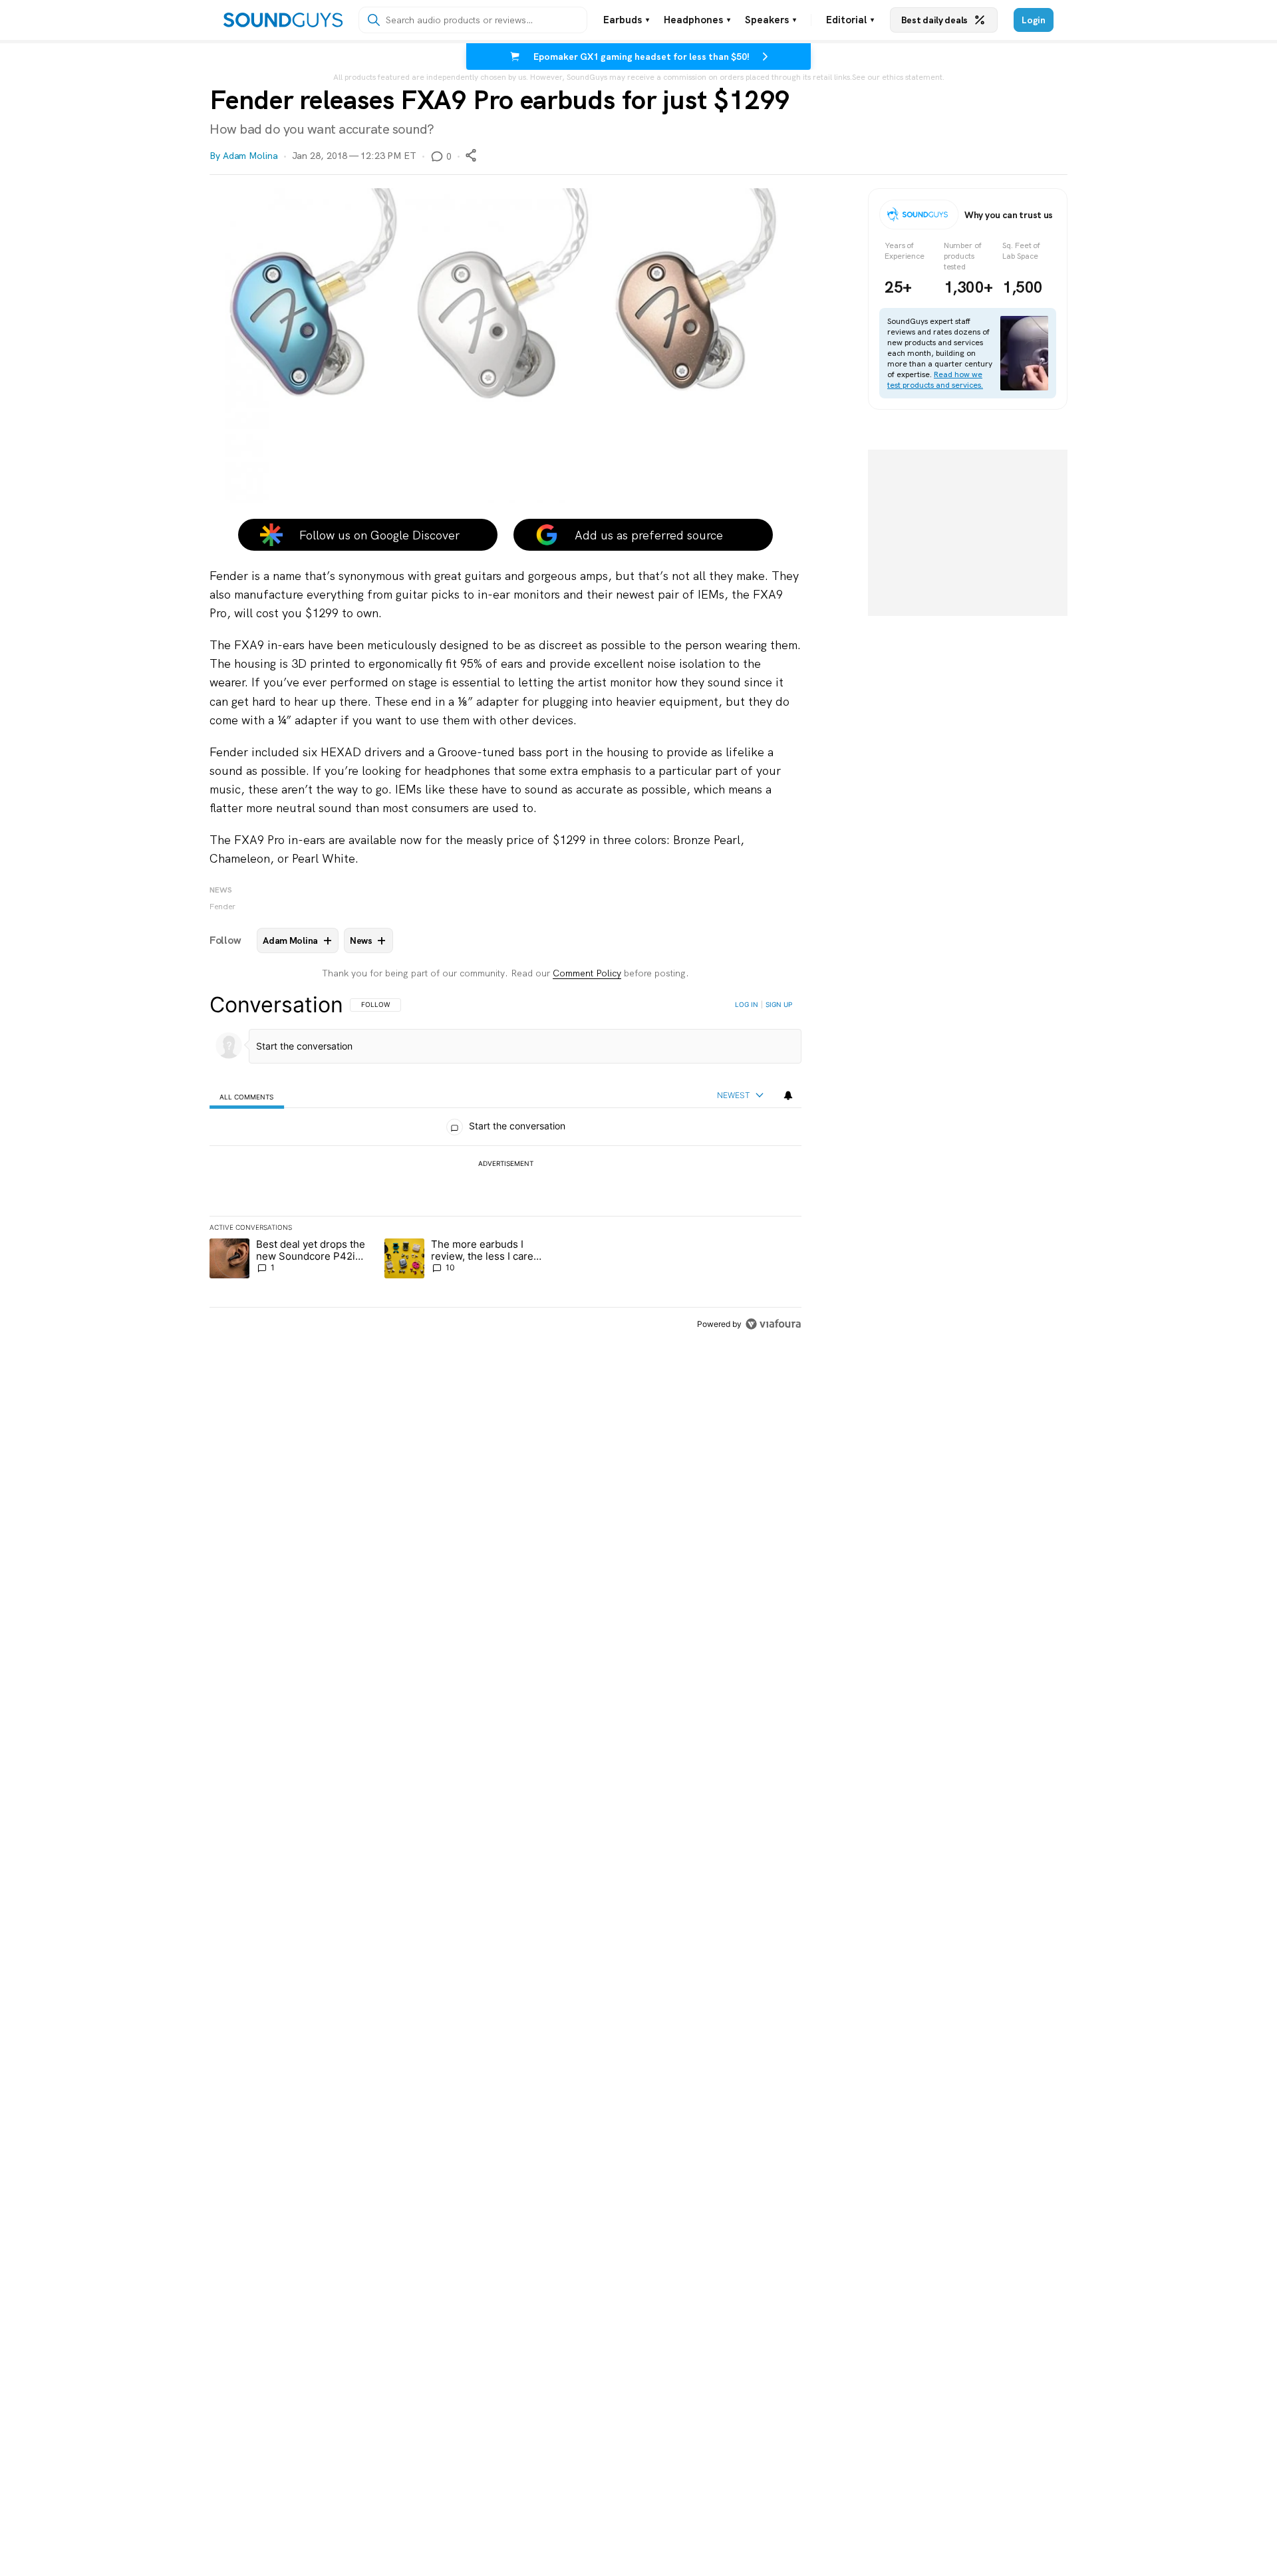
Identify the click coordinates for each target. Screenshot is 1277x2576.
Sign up (779, 1004)
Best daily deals (934, 20)
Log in (747, 1004)
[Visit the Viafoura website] (773, 1324)
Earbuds (626, 20)
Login (1034, 20)
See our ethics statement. (898, 77)
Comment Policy (587, 973)
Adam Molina (250, 156)
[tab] (247, 1096)
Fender (222, 907)
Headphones (697, 20)
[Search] (374, 20)
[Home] (283, 20)
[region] (505, 1164)
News (221, 890)
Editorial (850, 20)
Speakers (771, 20)
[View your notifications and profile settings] (788, 1095)
